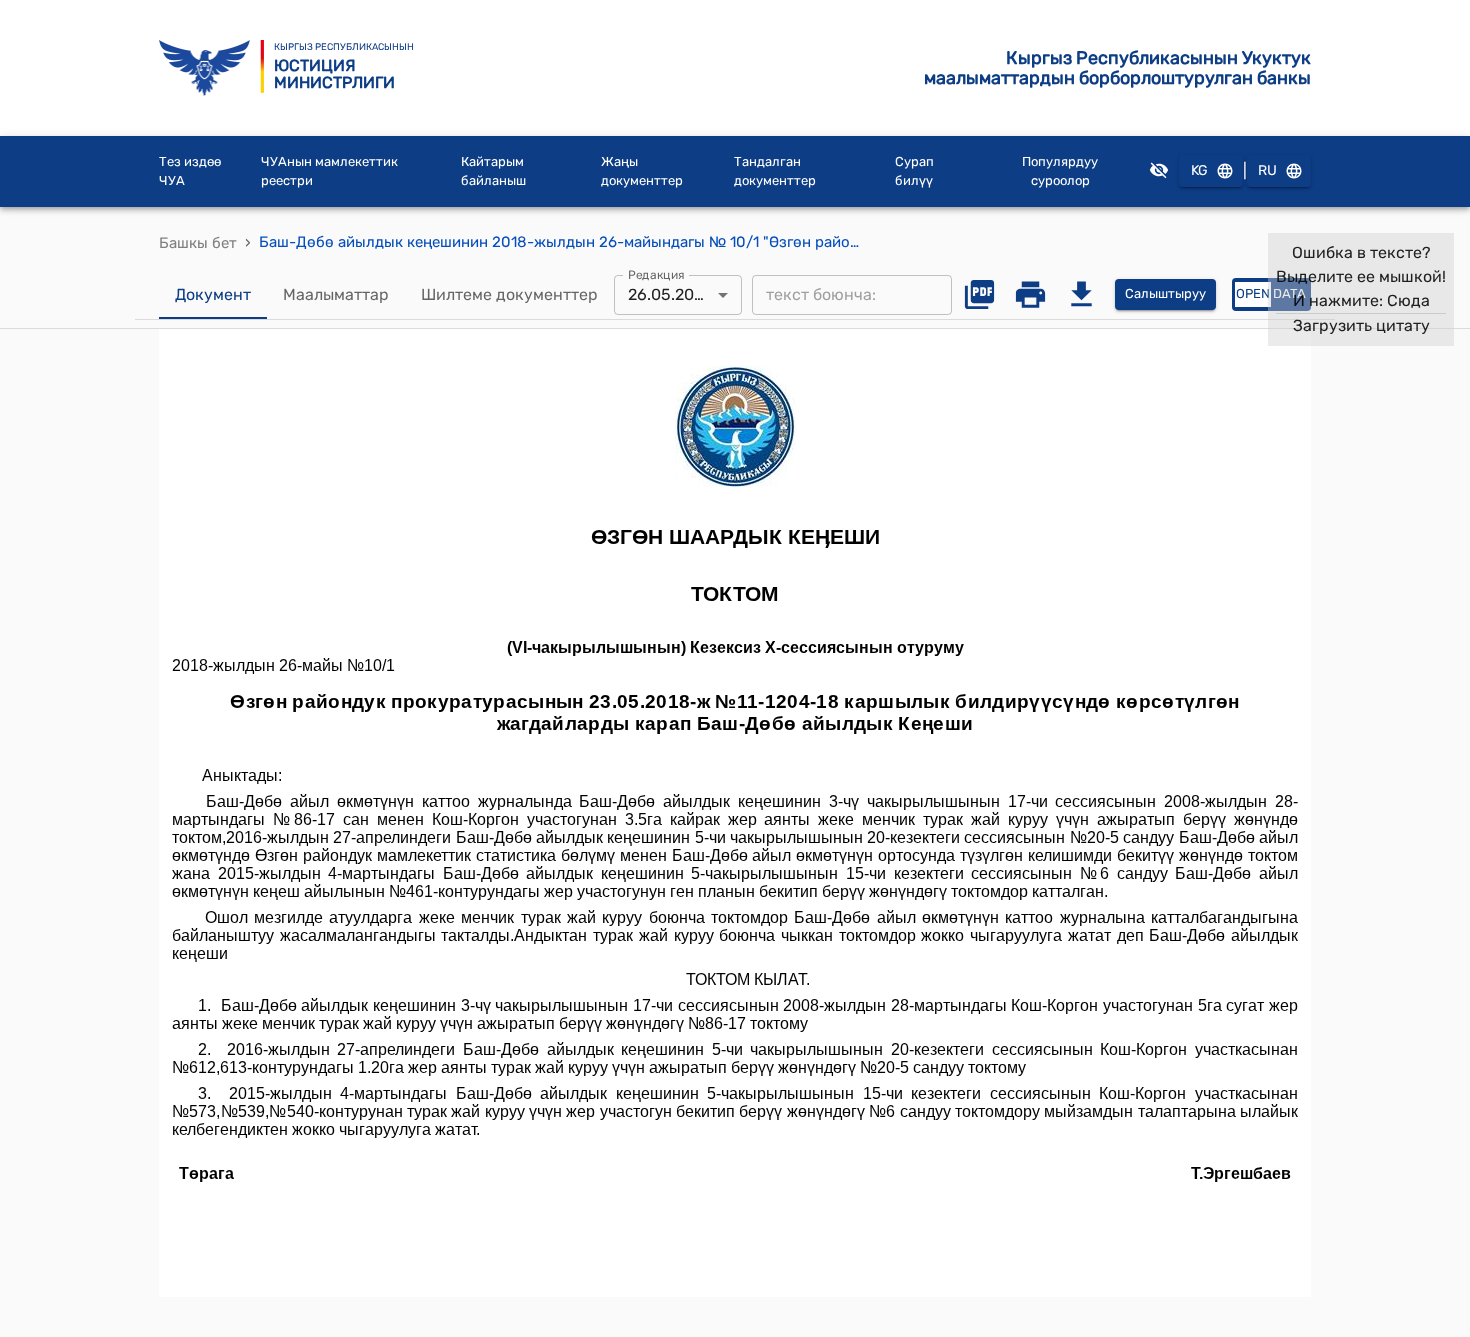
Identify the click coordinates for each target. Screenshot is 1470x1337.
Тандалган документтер (775, 171)
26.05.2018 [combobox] (669, 294)
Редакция (656, 274)
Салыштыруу (1165, 293)
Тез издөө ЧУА (190, 171)
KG (1199, 170)
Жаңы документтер (642, 171)
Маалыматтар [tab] (336, 294)
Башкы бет (198, 243)
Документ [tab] (213, 294)
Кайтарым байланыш (493, 171)
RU (1267, 170)
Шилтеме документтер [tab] (509, 294)
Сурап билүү (914, 171)
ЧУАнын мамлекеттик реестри (329, 171)
